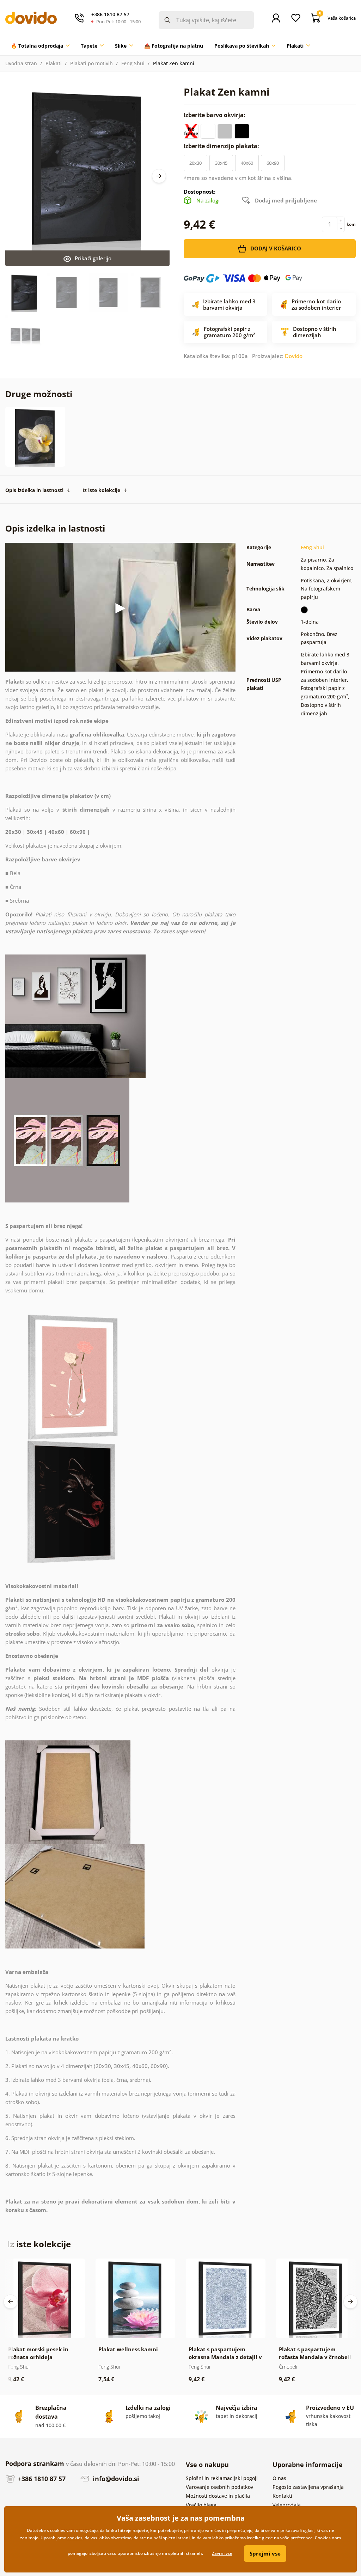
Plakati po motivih (91, 63)
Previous (11, 2302)
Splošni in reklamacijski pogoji (222, 2478)
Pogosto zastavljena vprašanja (308, 2487)
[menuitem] (40, 46)
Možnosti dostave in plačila (218, 2496)
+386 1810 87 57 (41, 2479)
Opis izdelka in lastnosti (34, 490)
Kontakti (282, 2496)
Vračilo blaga (201, 2505)
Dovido (294, 356)
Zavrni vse (222, 2553)
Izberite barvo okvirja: (215, 115)
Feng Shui (133, 63)
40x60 (247, 163)
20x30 (195, 163)
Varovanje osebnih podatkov (219, 2487)
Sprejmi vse (265, 2553)
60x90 (273, 163)
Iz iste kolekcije (101, 490)
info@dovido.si (115, 2479)
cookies (75, 2538)
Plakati (54, 63)
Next (159, 176)
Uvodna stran (21, 63)
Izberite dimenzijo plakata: (222, 146)
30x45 (221, 163)
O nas (279, 2478)
